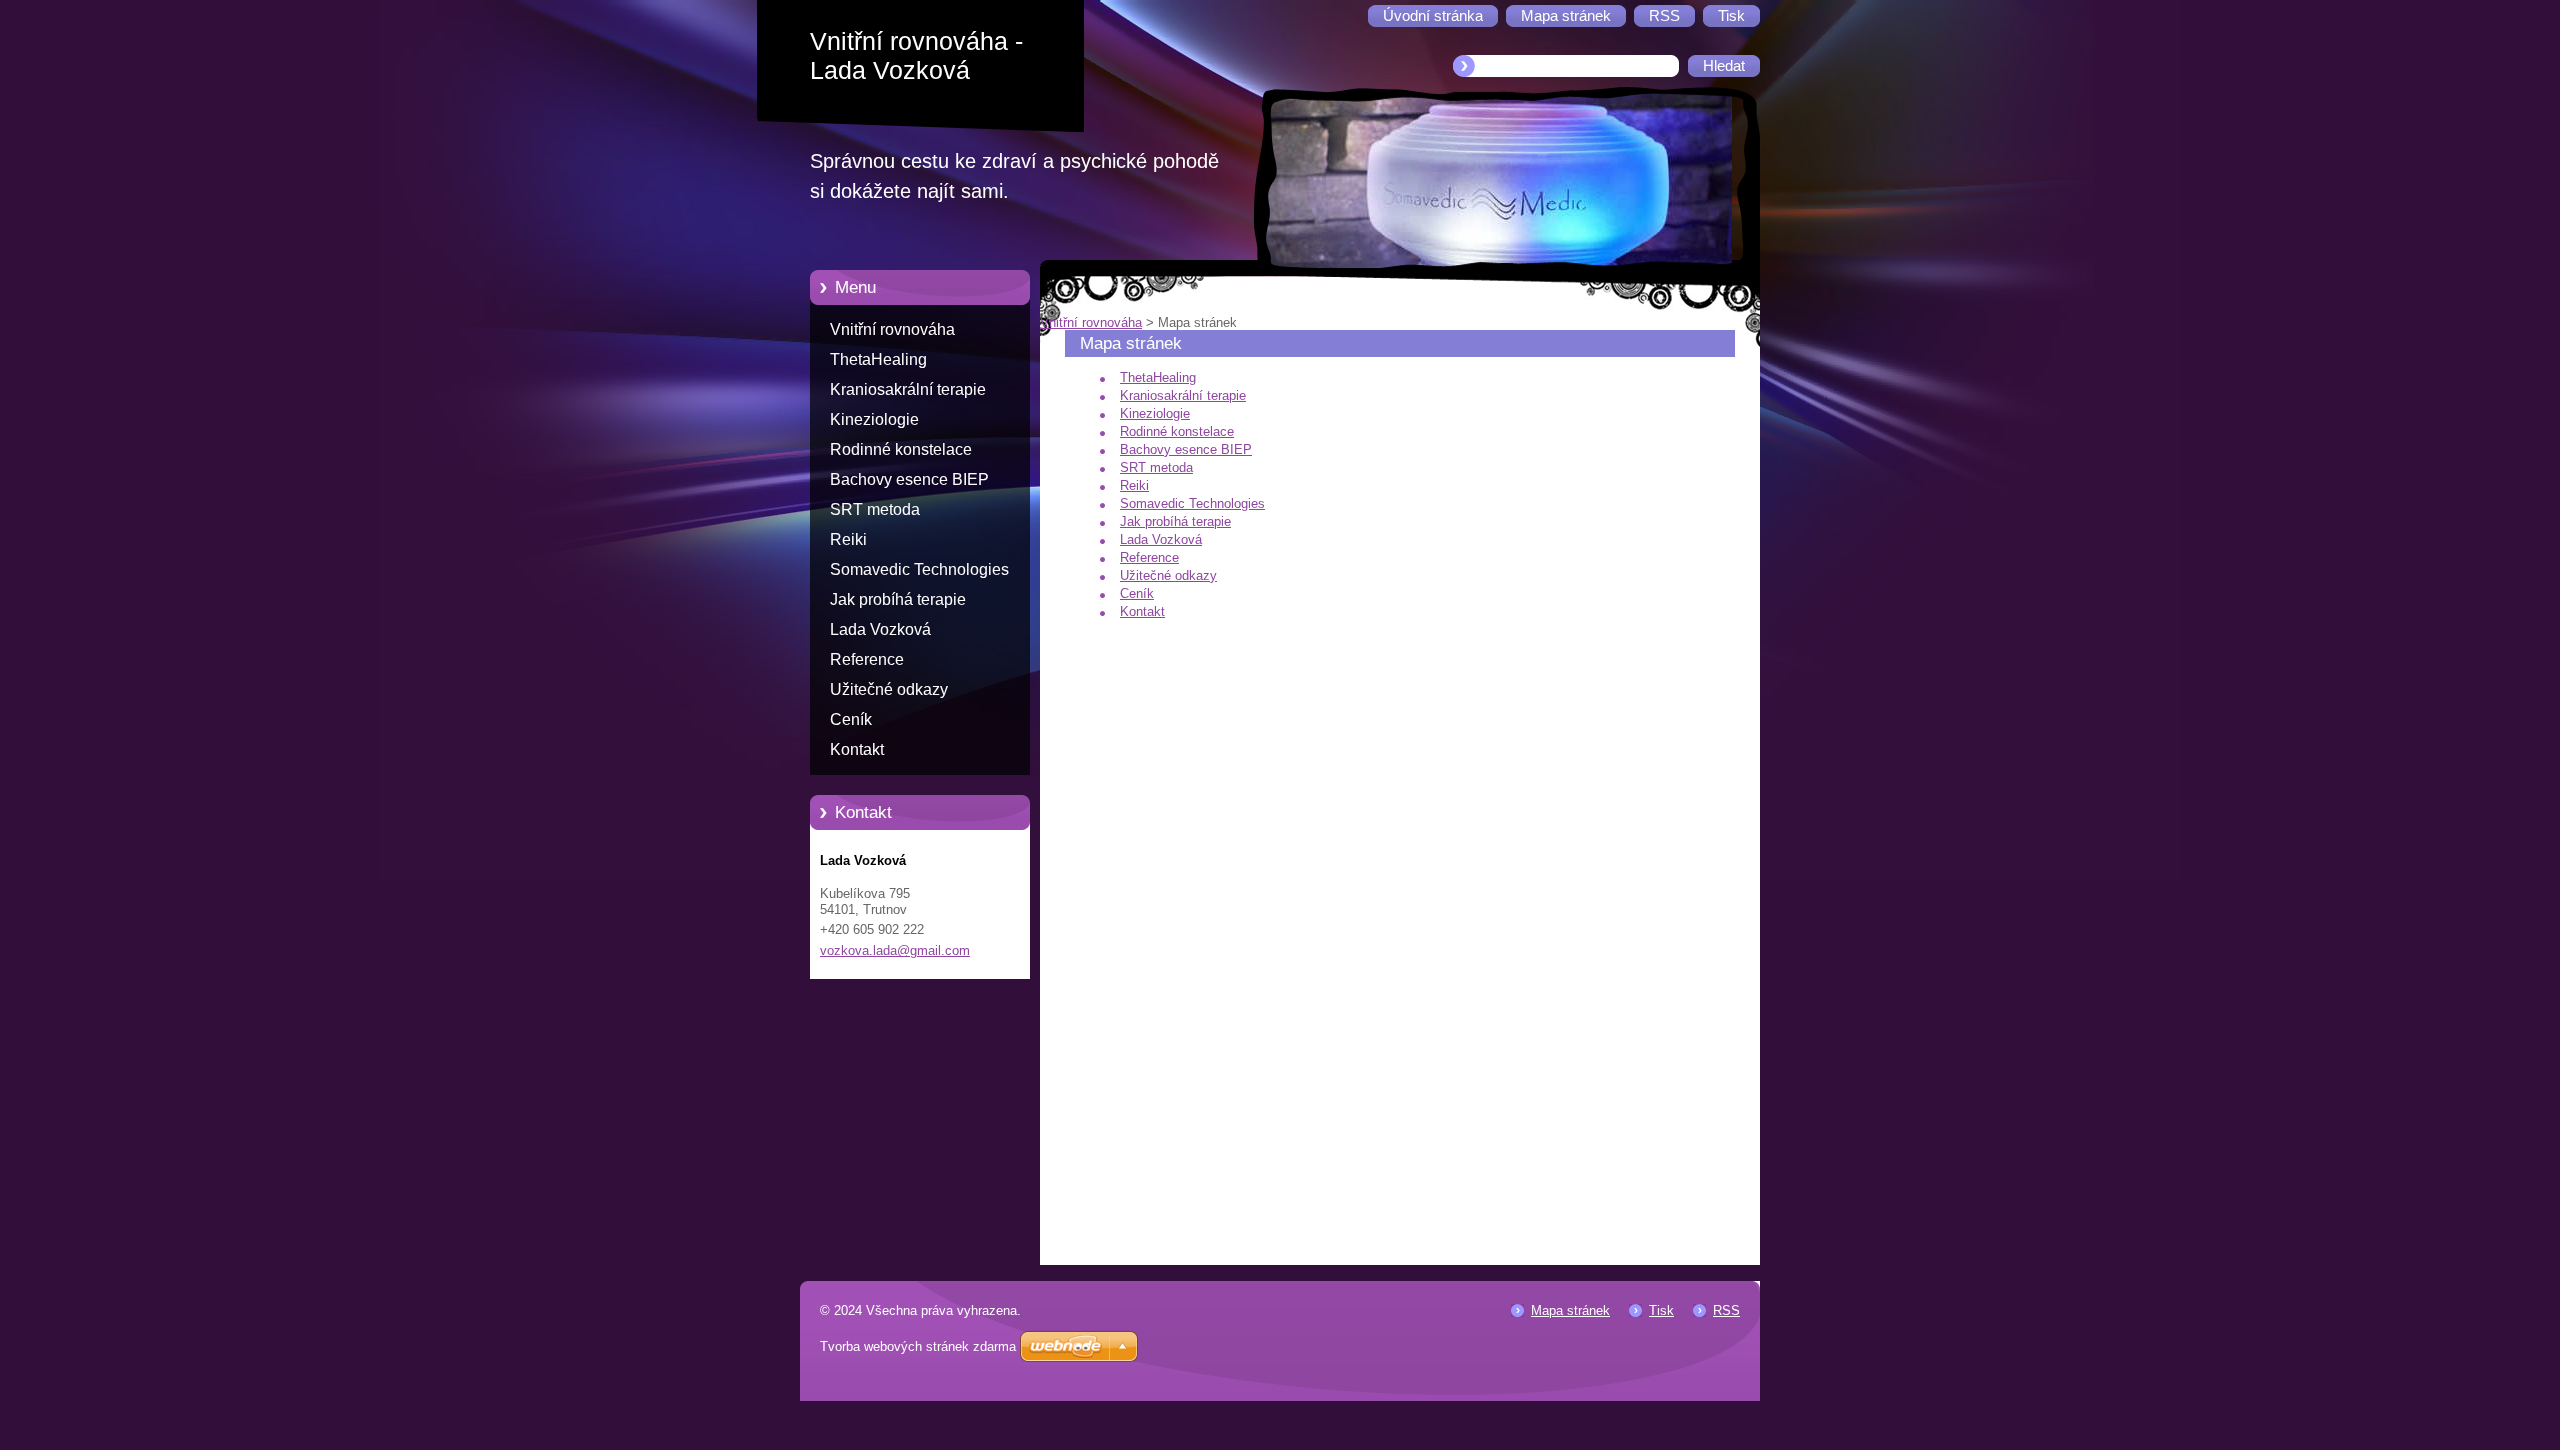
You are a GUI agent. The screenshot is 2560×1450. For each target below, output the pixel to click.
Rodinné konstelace (901, 449)
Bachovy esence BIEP (909, 479)
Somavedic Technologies (919, 569)
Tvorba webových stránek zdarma (918, 1346)
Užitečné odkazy (889, 689)
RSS (1726, 1310)
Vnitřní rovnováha (892, 329)
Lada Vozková (880, 629)
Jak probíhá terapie (898, 599)
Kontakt (857, 749)
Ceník (851, 719)
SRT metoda (875, 509)
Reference (867, 659)
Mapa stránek (1570, 1310)
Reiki (848, 539)
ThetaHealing (878, 359)
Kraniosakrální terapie (908, 389)
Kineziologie (874, 419)
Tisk (1661, 1310)
